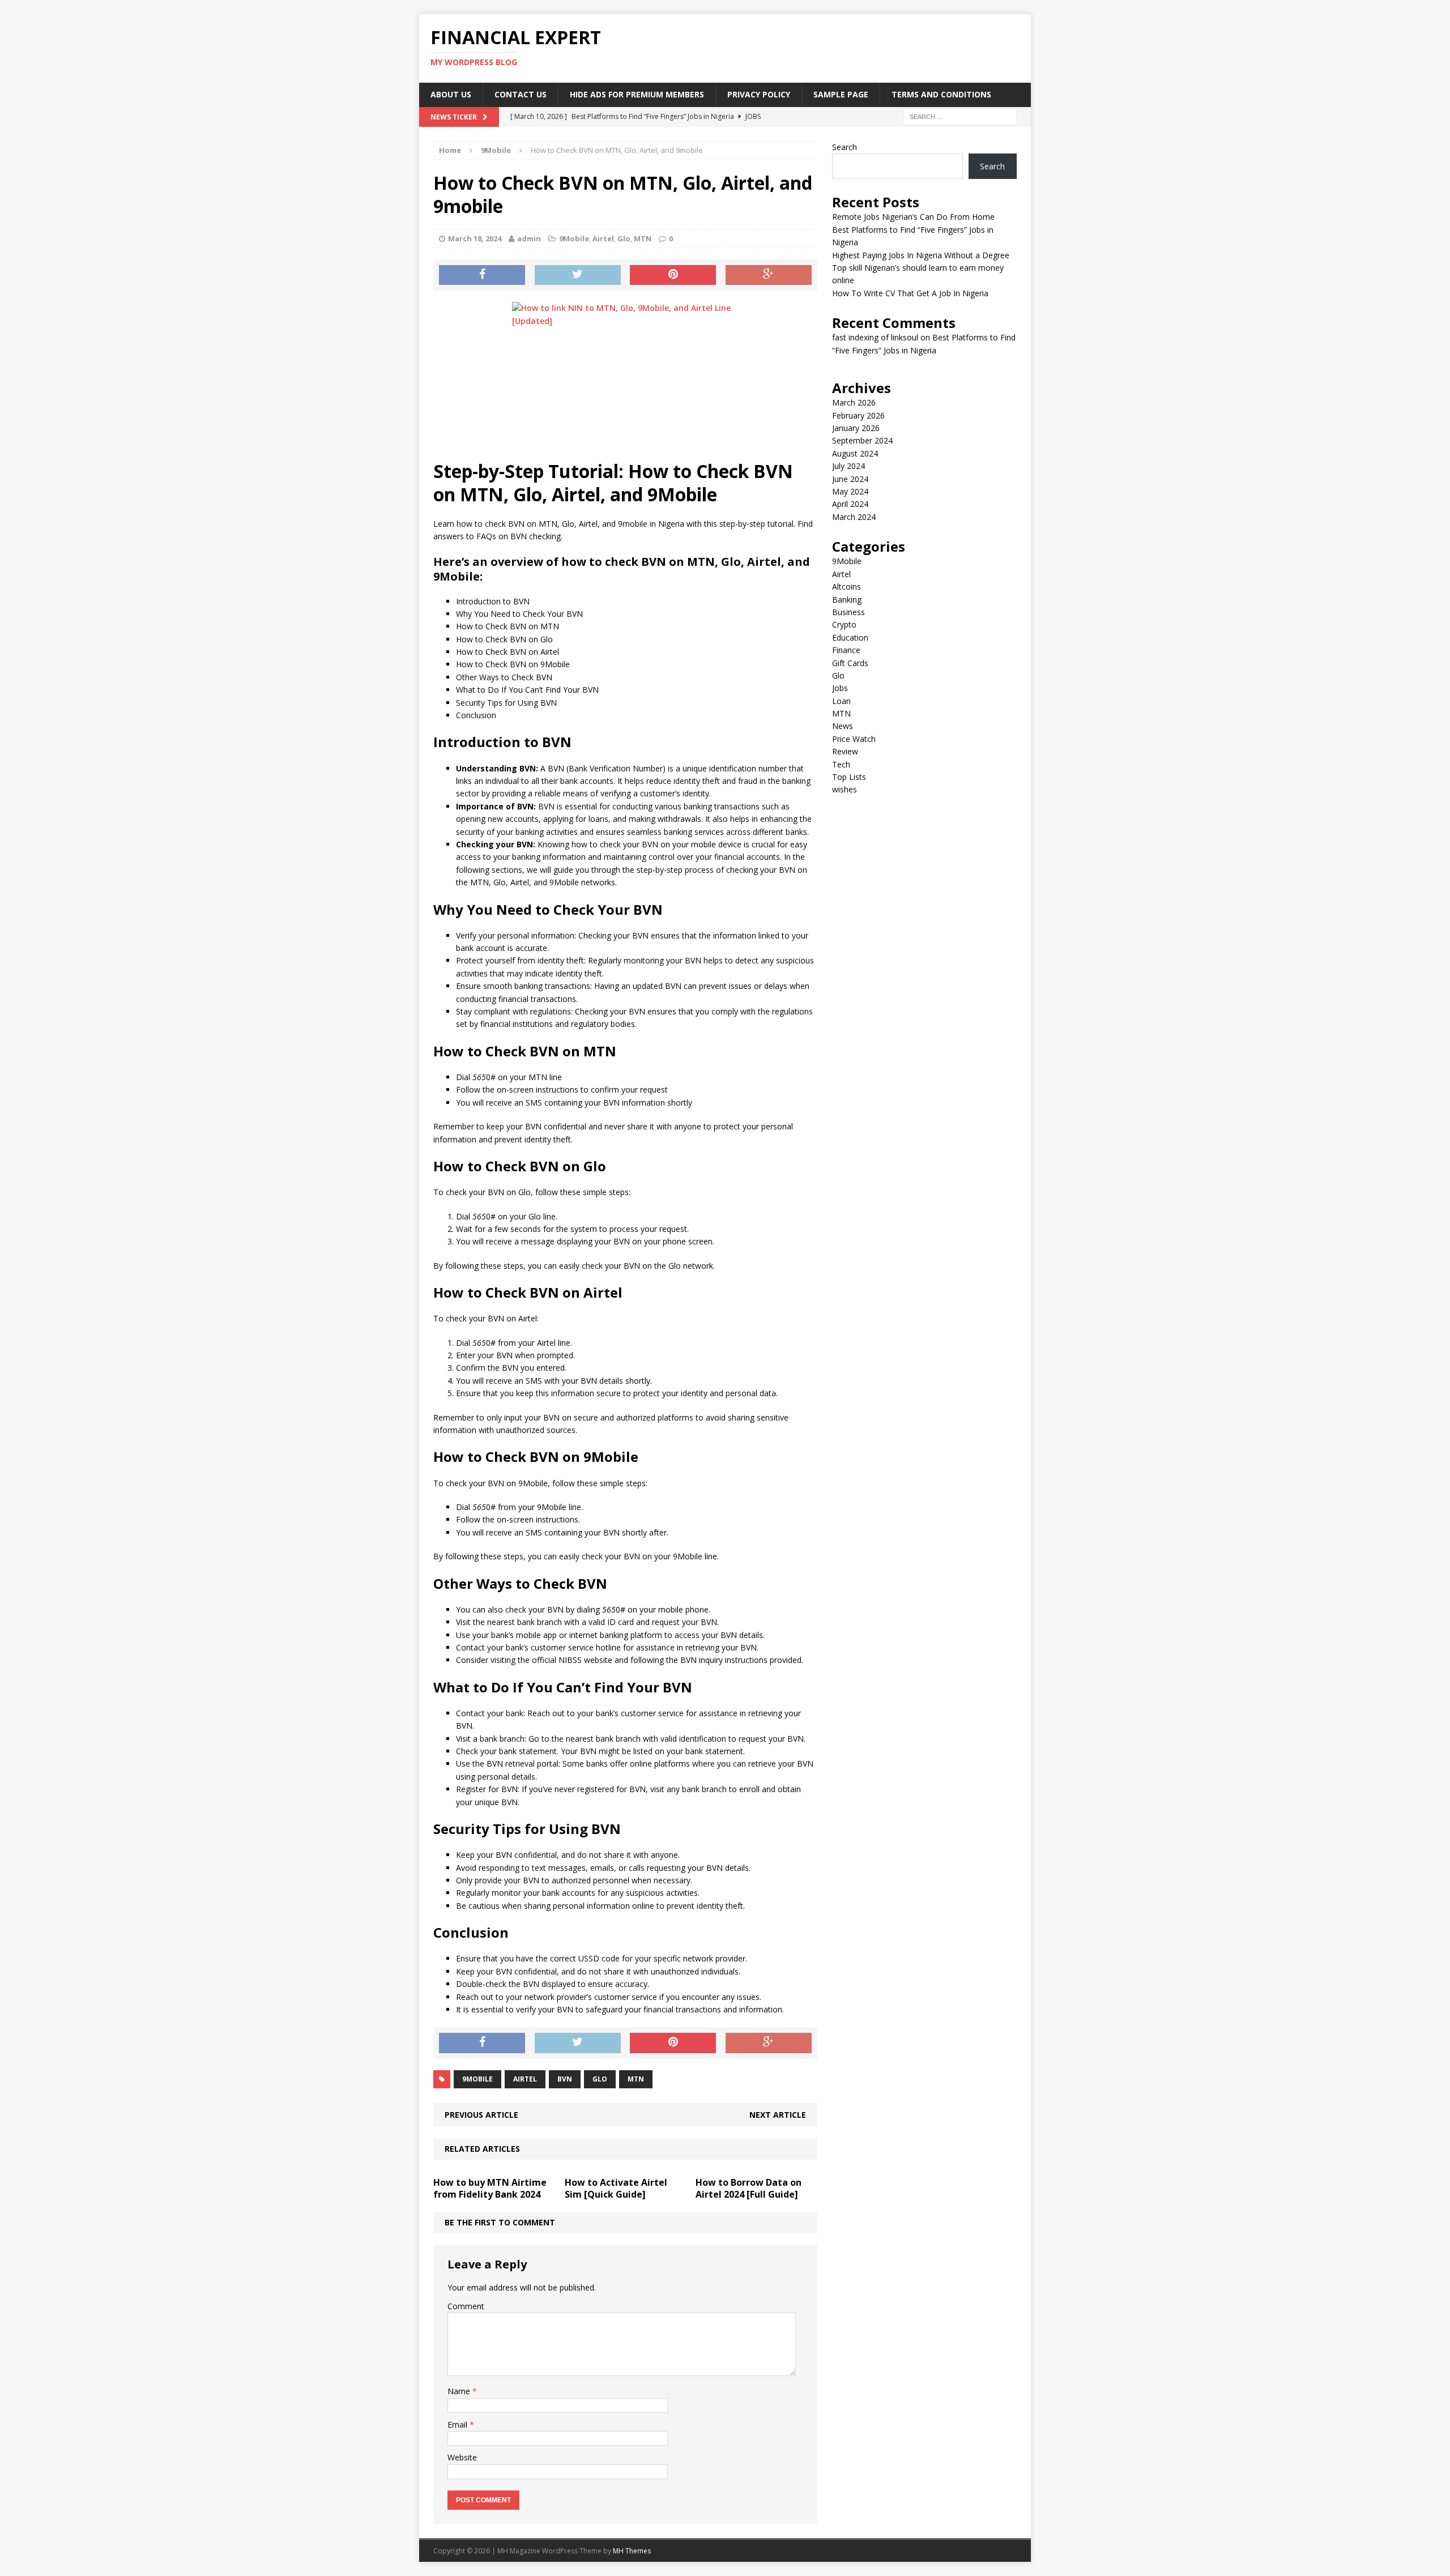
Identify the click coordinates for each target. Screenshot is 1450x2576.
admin (529, 238)
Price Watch (854, 739)
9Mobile (574, 238)
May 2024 (850, 491)
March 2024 (854, 517)
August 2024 (855, 453)
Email (459, 2424)
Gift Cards (850, 663)
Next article (778, 2115)
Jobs (840, 688)
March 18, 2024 (475, 238)
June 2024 (850, 479)
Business (848, 612)
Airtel (603, 238)
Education (850, 637)
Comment (466, 2306)
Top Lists (849, 777)
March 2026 (854, 402)
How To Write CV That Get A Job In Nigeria (910, 293)
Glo (624, 238)
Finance (846, 650)
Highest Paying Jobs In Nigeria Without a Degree (921, 255)
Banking (847, 600)
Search (845, 147)
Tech (841, 764)
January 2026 (856, 428)
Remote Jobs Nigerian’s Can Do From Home (913, 217)
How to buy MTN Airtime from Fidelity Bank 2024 (490, 2188)
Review (845, 751)
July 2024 (848, 466)
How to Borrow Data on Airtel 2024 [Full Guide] (749, 2188)
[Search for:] (960, 116)
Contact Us (521, 94)
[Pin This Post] (673, 275)
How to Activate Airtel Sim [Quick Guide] (616, 2188)
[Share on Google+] (769, 275)
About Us (451, 94)
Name (460, 2391)
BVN (565, 2079)
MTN (643, 238)
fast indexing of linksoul (875, 337)
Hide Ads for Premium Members (637, 94)
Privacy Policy (759, 94)
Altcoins (846, 587)
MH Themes (632, 2551)
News (843, 726)
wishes (845, 789)
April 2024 (850, 504)
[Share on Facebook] (482, 275)
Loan (841, 701)
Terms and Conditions (941, 94)
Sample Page (841, 94)
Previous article (481, 2115)
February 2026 (858, 415)
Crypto (844, 624)
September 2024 (862, 440)
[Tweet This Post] (578, 275)
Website (462, 2457)
